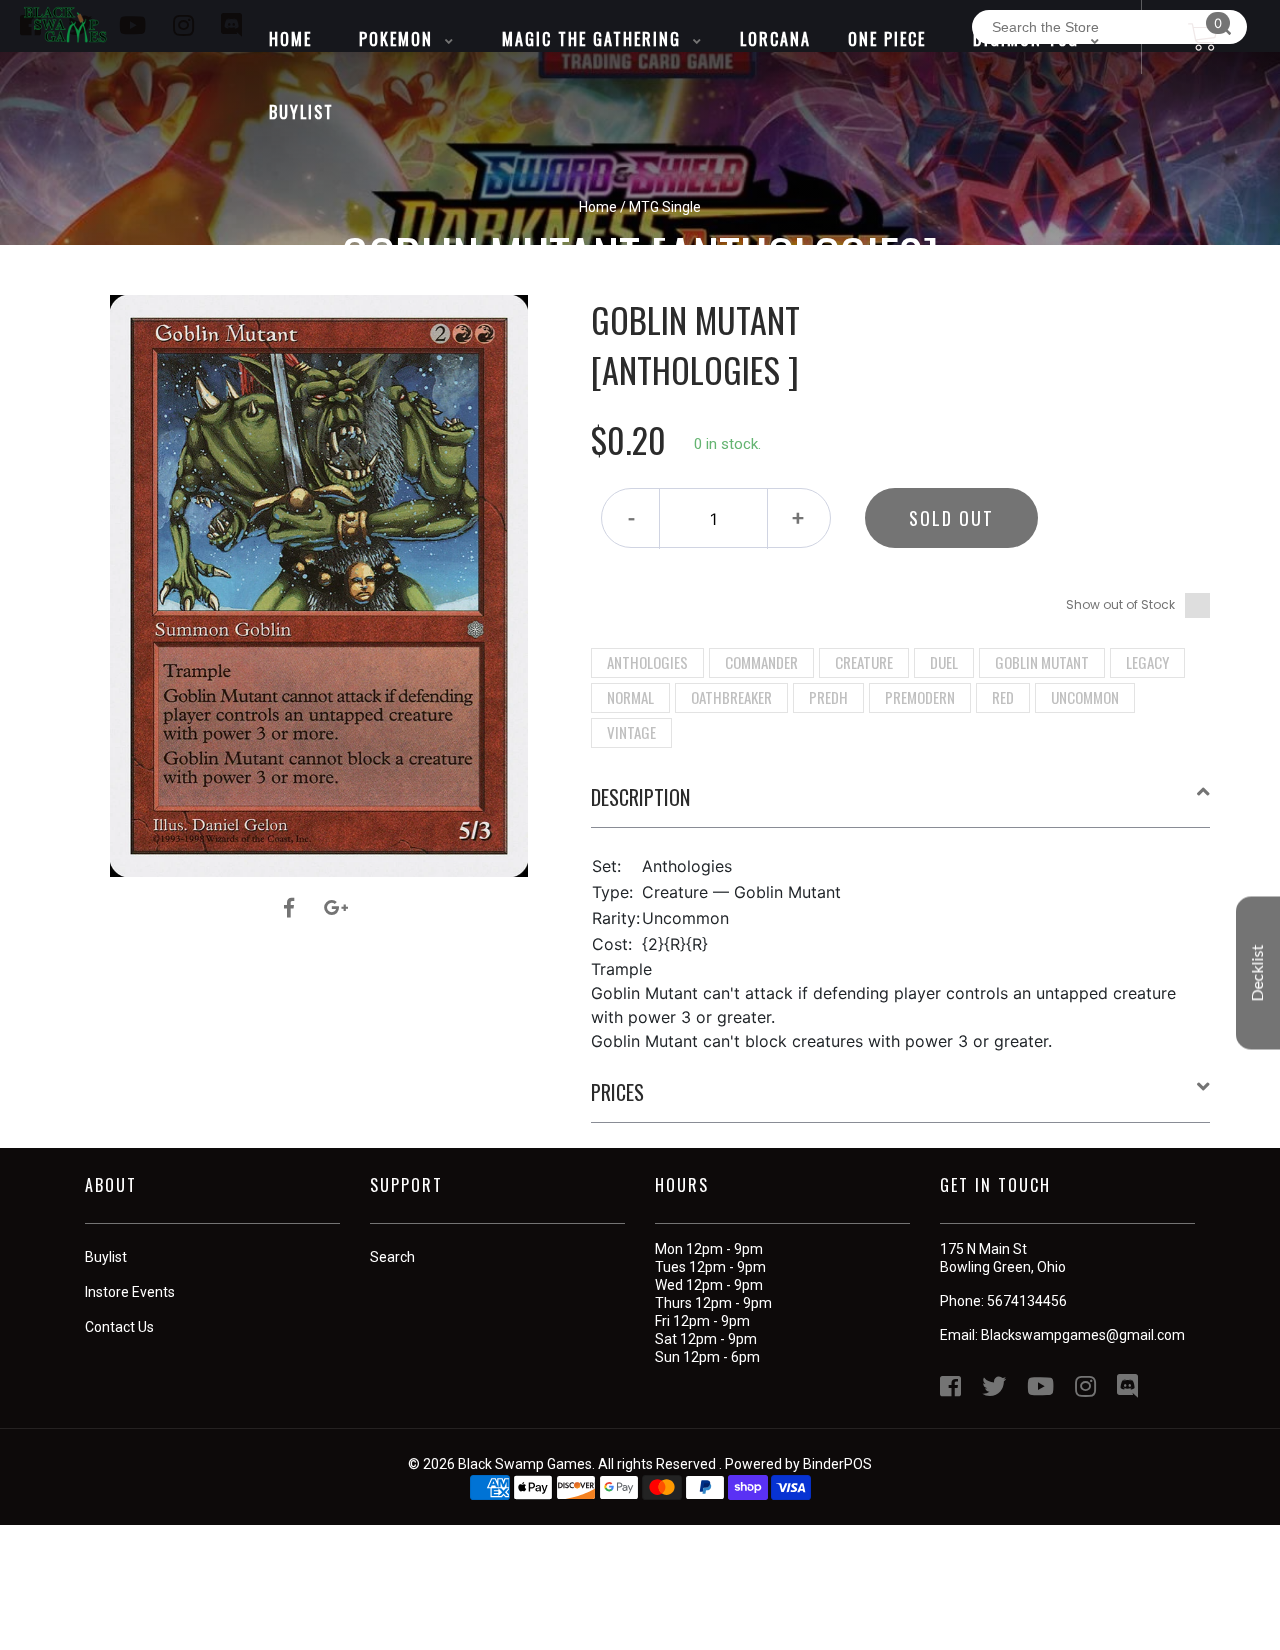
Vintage (631, 732)
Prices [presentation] (617, 1092)
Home (598, 207)
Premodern (920, 697)
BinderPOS (837, 1464)
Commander (761, 662)
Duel (944, 662)
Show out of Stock (1120, 604)
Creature (864, 662)
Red (1003, 697)
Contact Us (119, 1327)
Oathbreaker (731, 697)
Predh (828, 697)
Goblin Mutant (1042, 662)
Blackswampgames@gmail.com (1083, 1335)
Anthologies (647, 662)
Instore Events (130, 1292)
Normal (630, 697)
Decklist (1258, 973)
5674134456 (1027, 1301)
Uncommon (1085, 697)
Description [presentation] (640, 797)
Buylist (106, 1257)
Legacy (1147, 662)
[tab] (901, 805)
